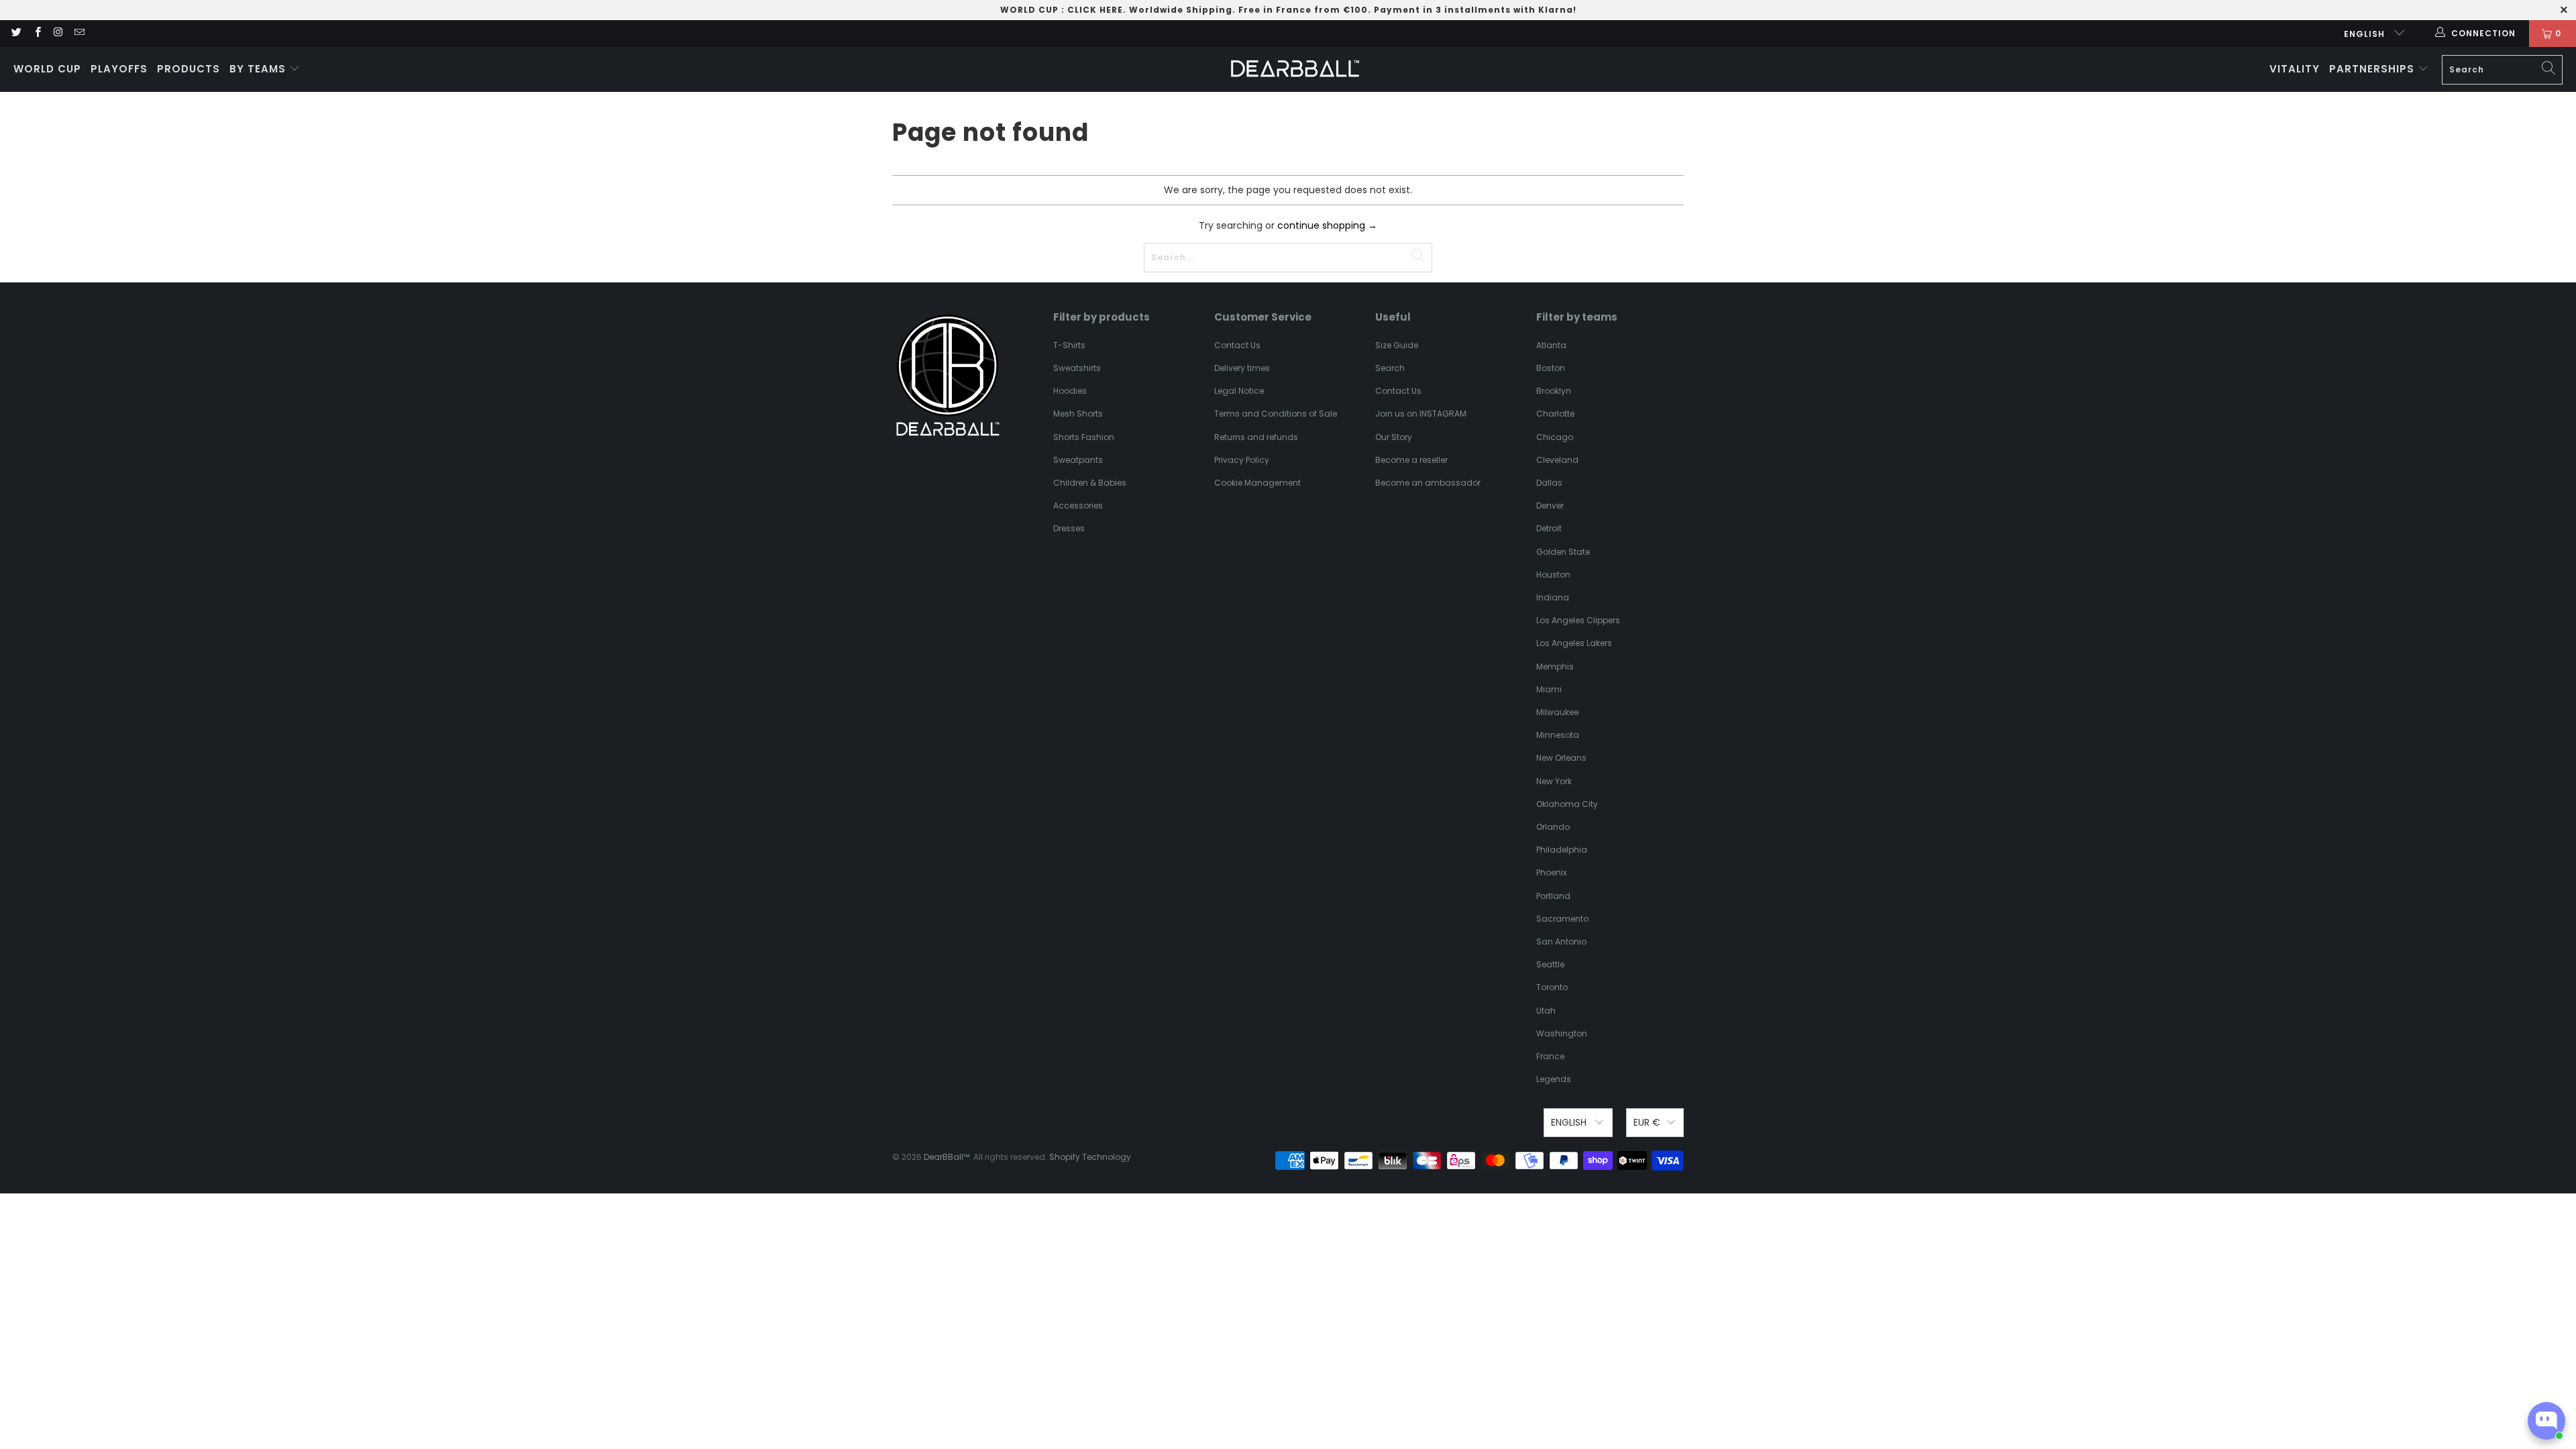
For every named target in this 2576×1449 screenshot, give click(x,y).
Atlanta (1551, 345)
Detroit (1549, 528)
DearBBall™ (947, 1157)
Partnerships (2373, 69)
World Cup (47, 69)
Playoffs (119, 69)
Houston (1553, 575)
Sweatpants (1078, 460)
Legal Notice (1239, 391)
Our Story (1394, 437)
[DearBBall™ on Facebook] (37, 33)
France (1550, 1056)
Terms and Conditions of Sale (1276, 414)
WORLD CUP (1029, 10)
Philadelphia (1562, 850)
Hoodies (1070, 391)
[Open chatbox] (2546, 1421)
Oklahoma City (1567, 804)
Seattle (1550, 964)
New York (1554, 781)
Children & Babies (1090, 483)
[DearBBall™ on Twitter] (16, 33)
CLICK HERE (1095, 10)
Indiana (1553, 597)
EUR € (1647, 1122)
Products (189, 69)
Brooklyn (1554, 391)
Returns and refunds (1256, 437)
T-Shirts (1069, 345)
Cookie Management (1257, 483)
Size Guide (1397, 345)
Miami (1549, 689)
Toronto (1552, 987)
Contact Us (1237, 345)
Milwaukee (1557, 712)
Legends (1554, 1079)
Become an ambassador (1428, 483)
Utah (1546, 1011)
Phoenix (1552, 872)
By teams (259, 69)
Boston (1551, 368)
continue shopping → (1327, 225)
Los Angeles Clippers (1578, 620)
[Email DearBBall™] (79, 33)
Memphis (1555, 666)
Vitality (2295, 69)
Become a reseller (1411, 460)
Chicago (1555, 437)
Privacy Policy (1242, 460)
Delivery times (1242, 368)
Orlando (1553, 827)
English (2366, 34)
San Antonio (1561, 942)
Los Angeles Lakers (1574, 643)
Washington (1562, 1033)
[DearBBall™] (1295, 69)
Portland (1553, 896)
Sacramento (1562, 919)
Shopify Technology (1090, 1157)
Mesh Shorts (1078, 414)
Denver (1550, 505)
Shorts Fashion (1084, 437)
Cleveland (1557, 460)
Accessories (1078, 505)
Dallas (1549, 483)
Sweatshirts (1077, 368)
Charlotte (1555, 414)
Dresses (1069, 528)
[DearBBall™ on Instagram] (58, 33)
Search (1390, 368)
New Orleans (1561, 758)
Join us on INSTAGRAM (1421, 414)
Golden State (1563, 552)
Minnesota (1558, 735)
